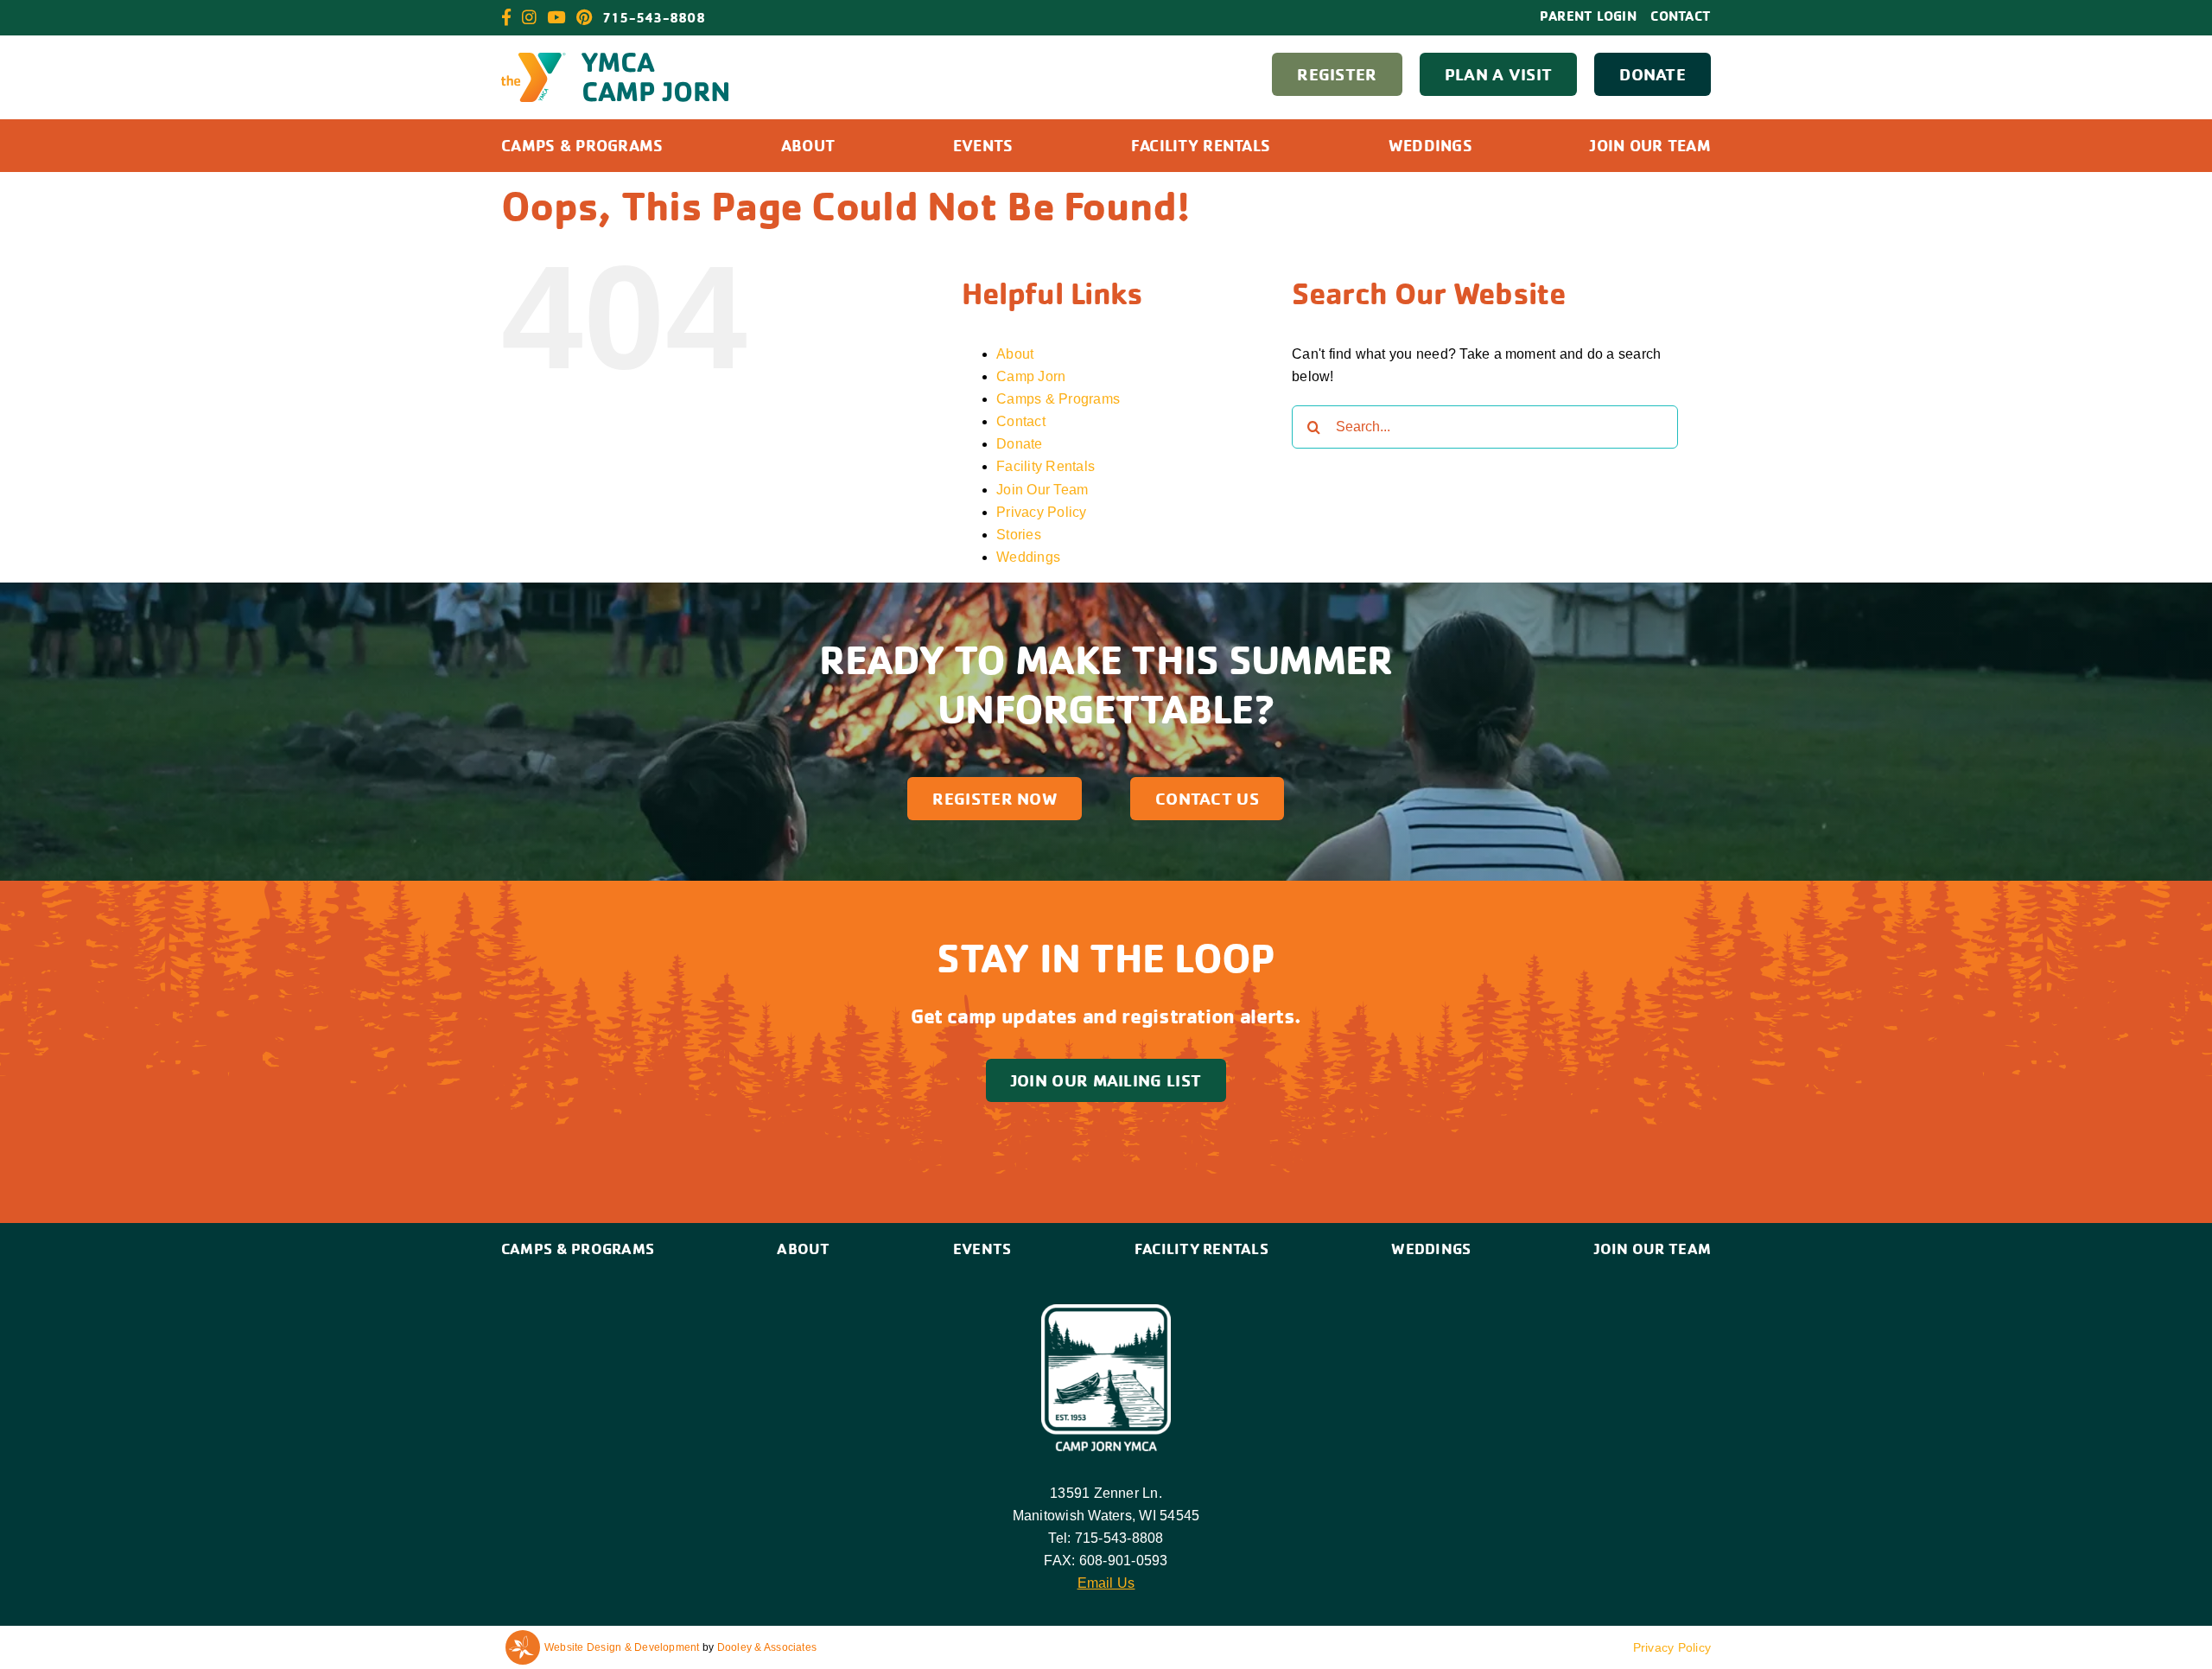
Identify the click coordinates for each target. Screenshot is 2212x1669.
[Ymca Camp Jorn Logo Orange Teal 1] (615, 59)
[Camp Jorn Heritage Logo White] (1106, 1311)
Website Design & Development (622, 1647)
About (1015, 354)
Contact (1021, 421)
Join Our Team (1042, 490)
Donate (1019, 444)
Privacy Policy (1041, 512)
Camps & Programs (1058, 399)
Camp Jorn (1031, 376)
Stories (1019, 535)
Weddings (1028, 557)
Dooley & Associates (767, 1647)
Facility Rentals (1046, 466)
